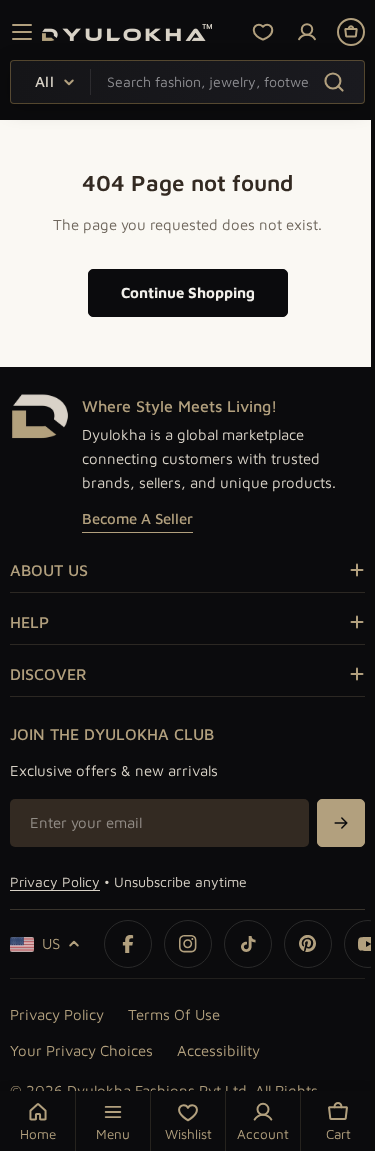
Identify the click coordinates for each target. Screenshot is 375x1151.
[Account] (307, 32)
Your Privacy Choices (81, 1050)
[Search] (333, 81)
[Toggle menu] (22, 32)
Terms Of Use (174, 1014)
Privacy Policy (55, 881)
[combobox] (187, 82)
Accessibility (218, 1050)
